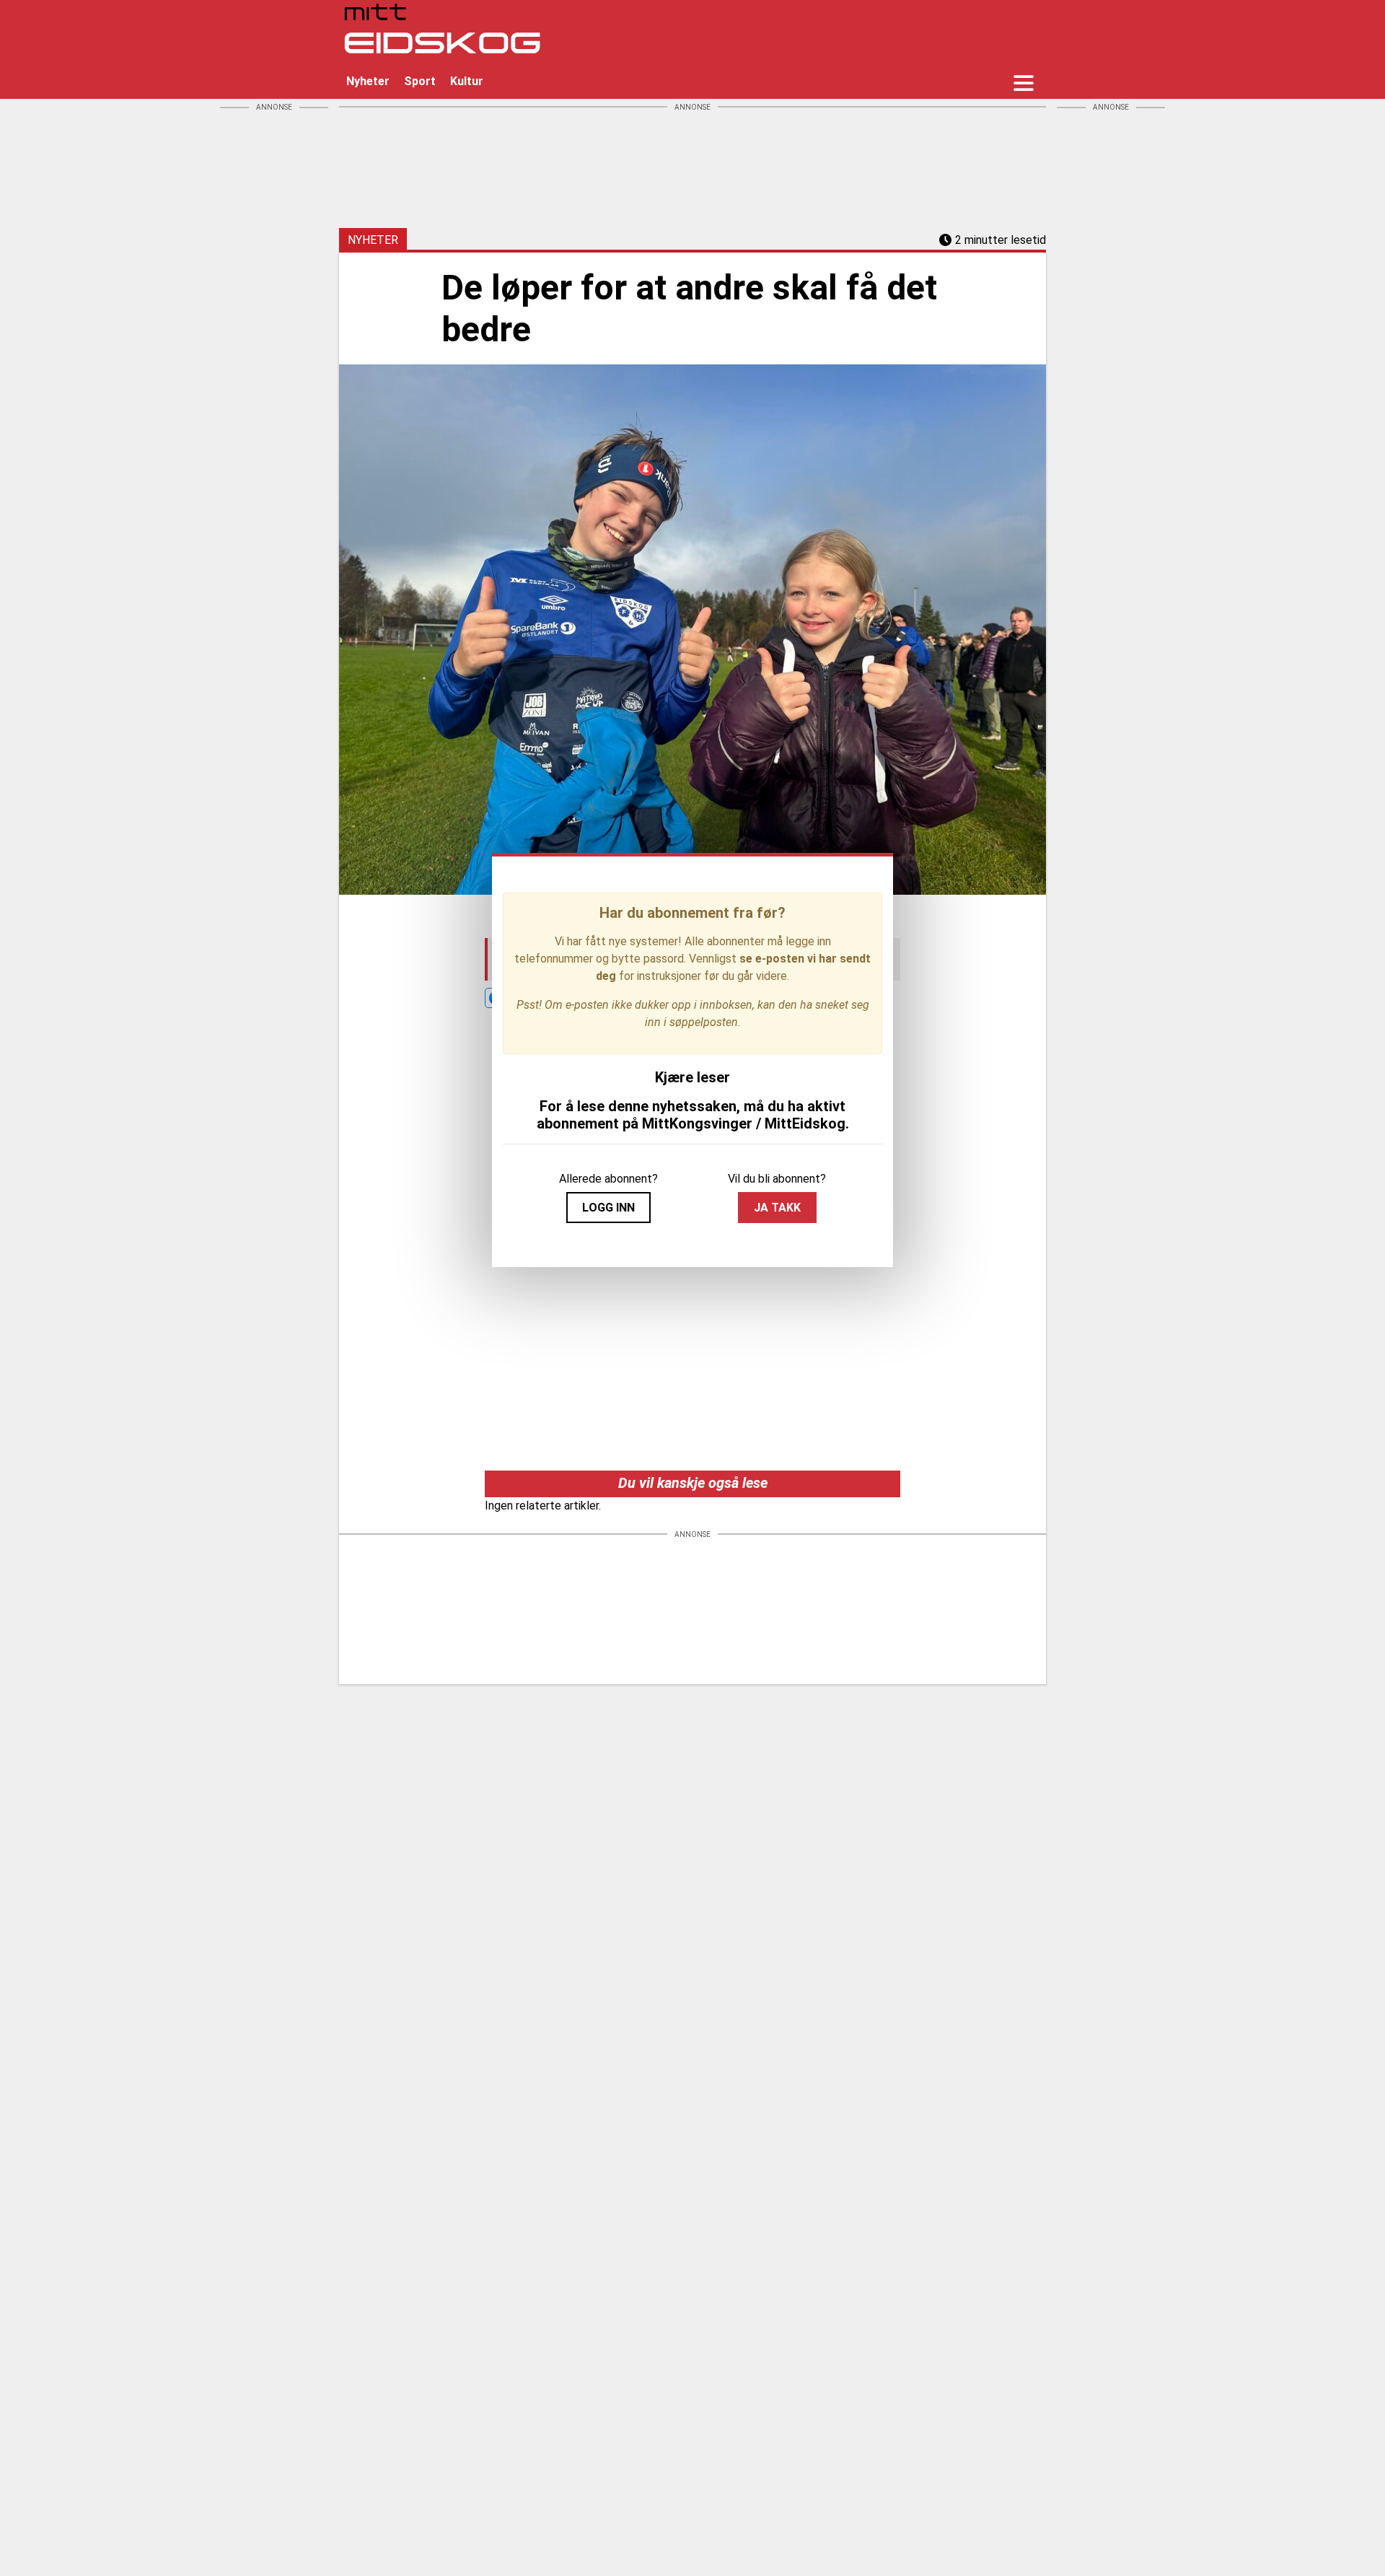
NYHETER (373, 240)
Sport (420, 81)
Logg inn (608, 1208)
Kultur (467, 81)
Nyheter (368, 81)
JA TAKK (777, 1208)
